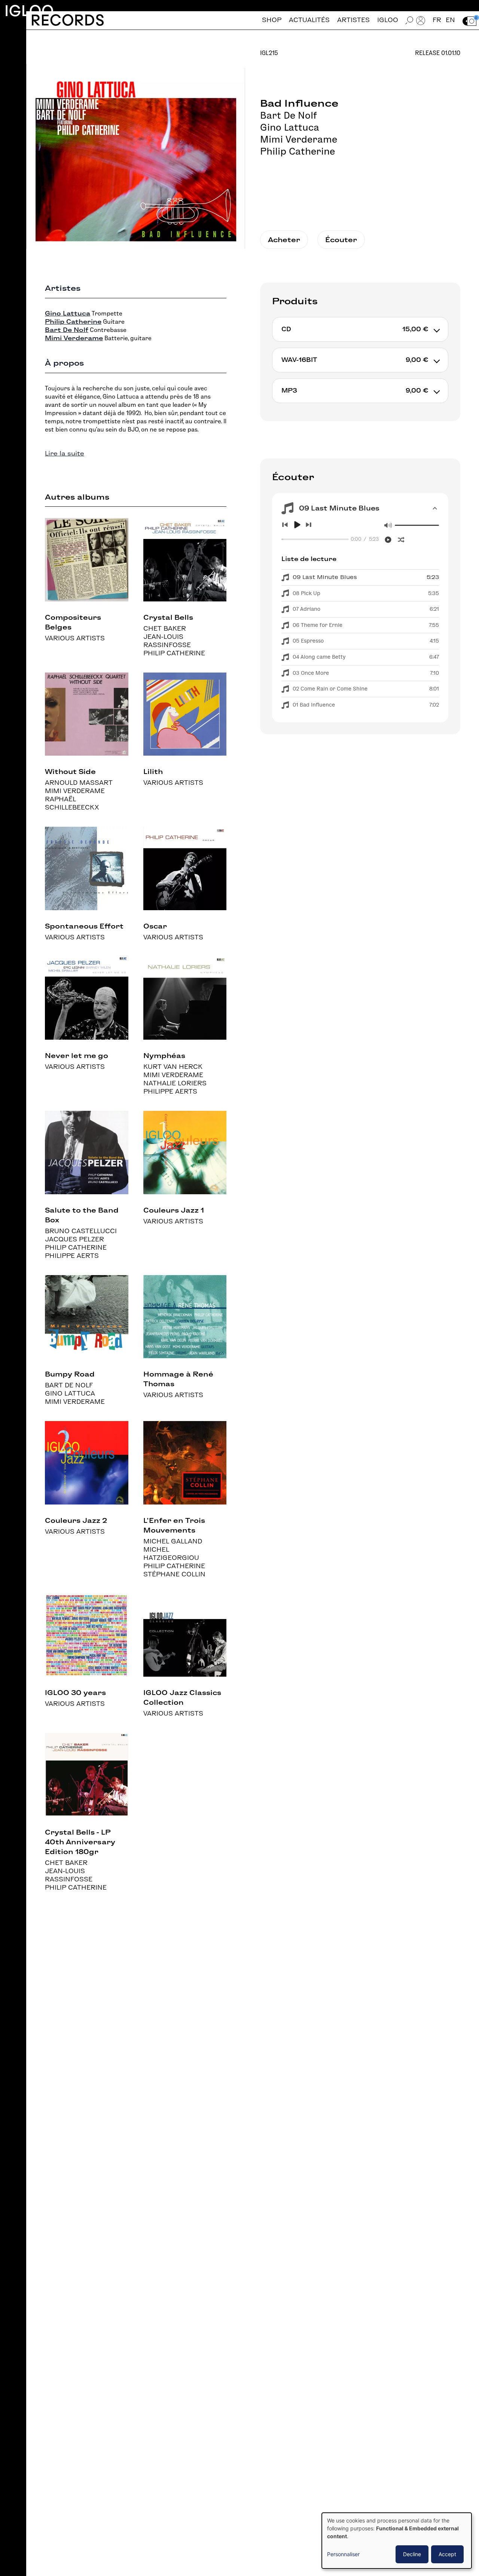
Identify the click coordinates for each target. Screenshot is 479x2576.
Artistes (353, 20)
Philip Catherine (298, 151)
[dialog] (397, 2541)
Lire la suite (65, 453)
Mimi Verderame (299, 139)
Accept (447, 2554)
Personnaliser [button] (343, 2554)
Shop (272, 20)
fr (437, 20)
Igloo (29, 11)
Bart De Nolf (289, 115)
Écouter (341, 240)
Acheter (284, 240)
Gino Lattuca (290, 127)
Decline (412, 2554)
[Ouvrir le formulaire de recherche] (409, 20)
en (450, 20)
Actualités (309, 20)
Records (68, 20)
